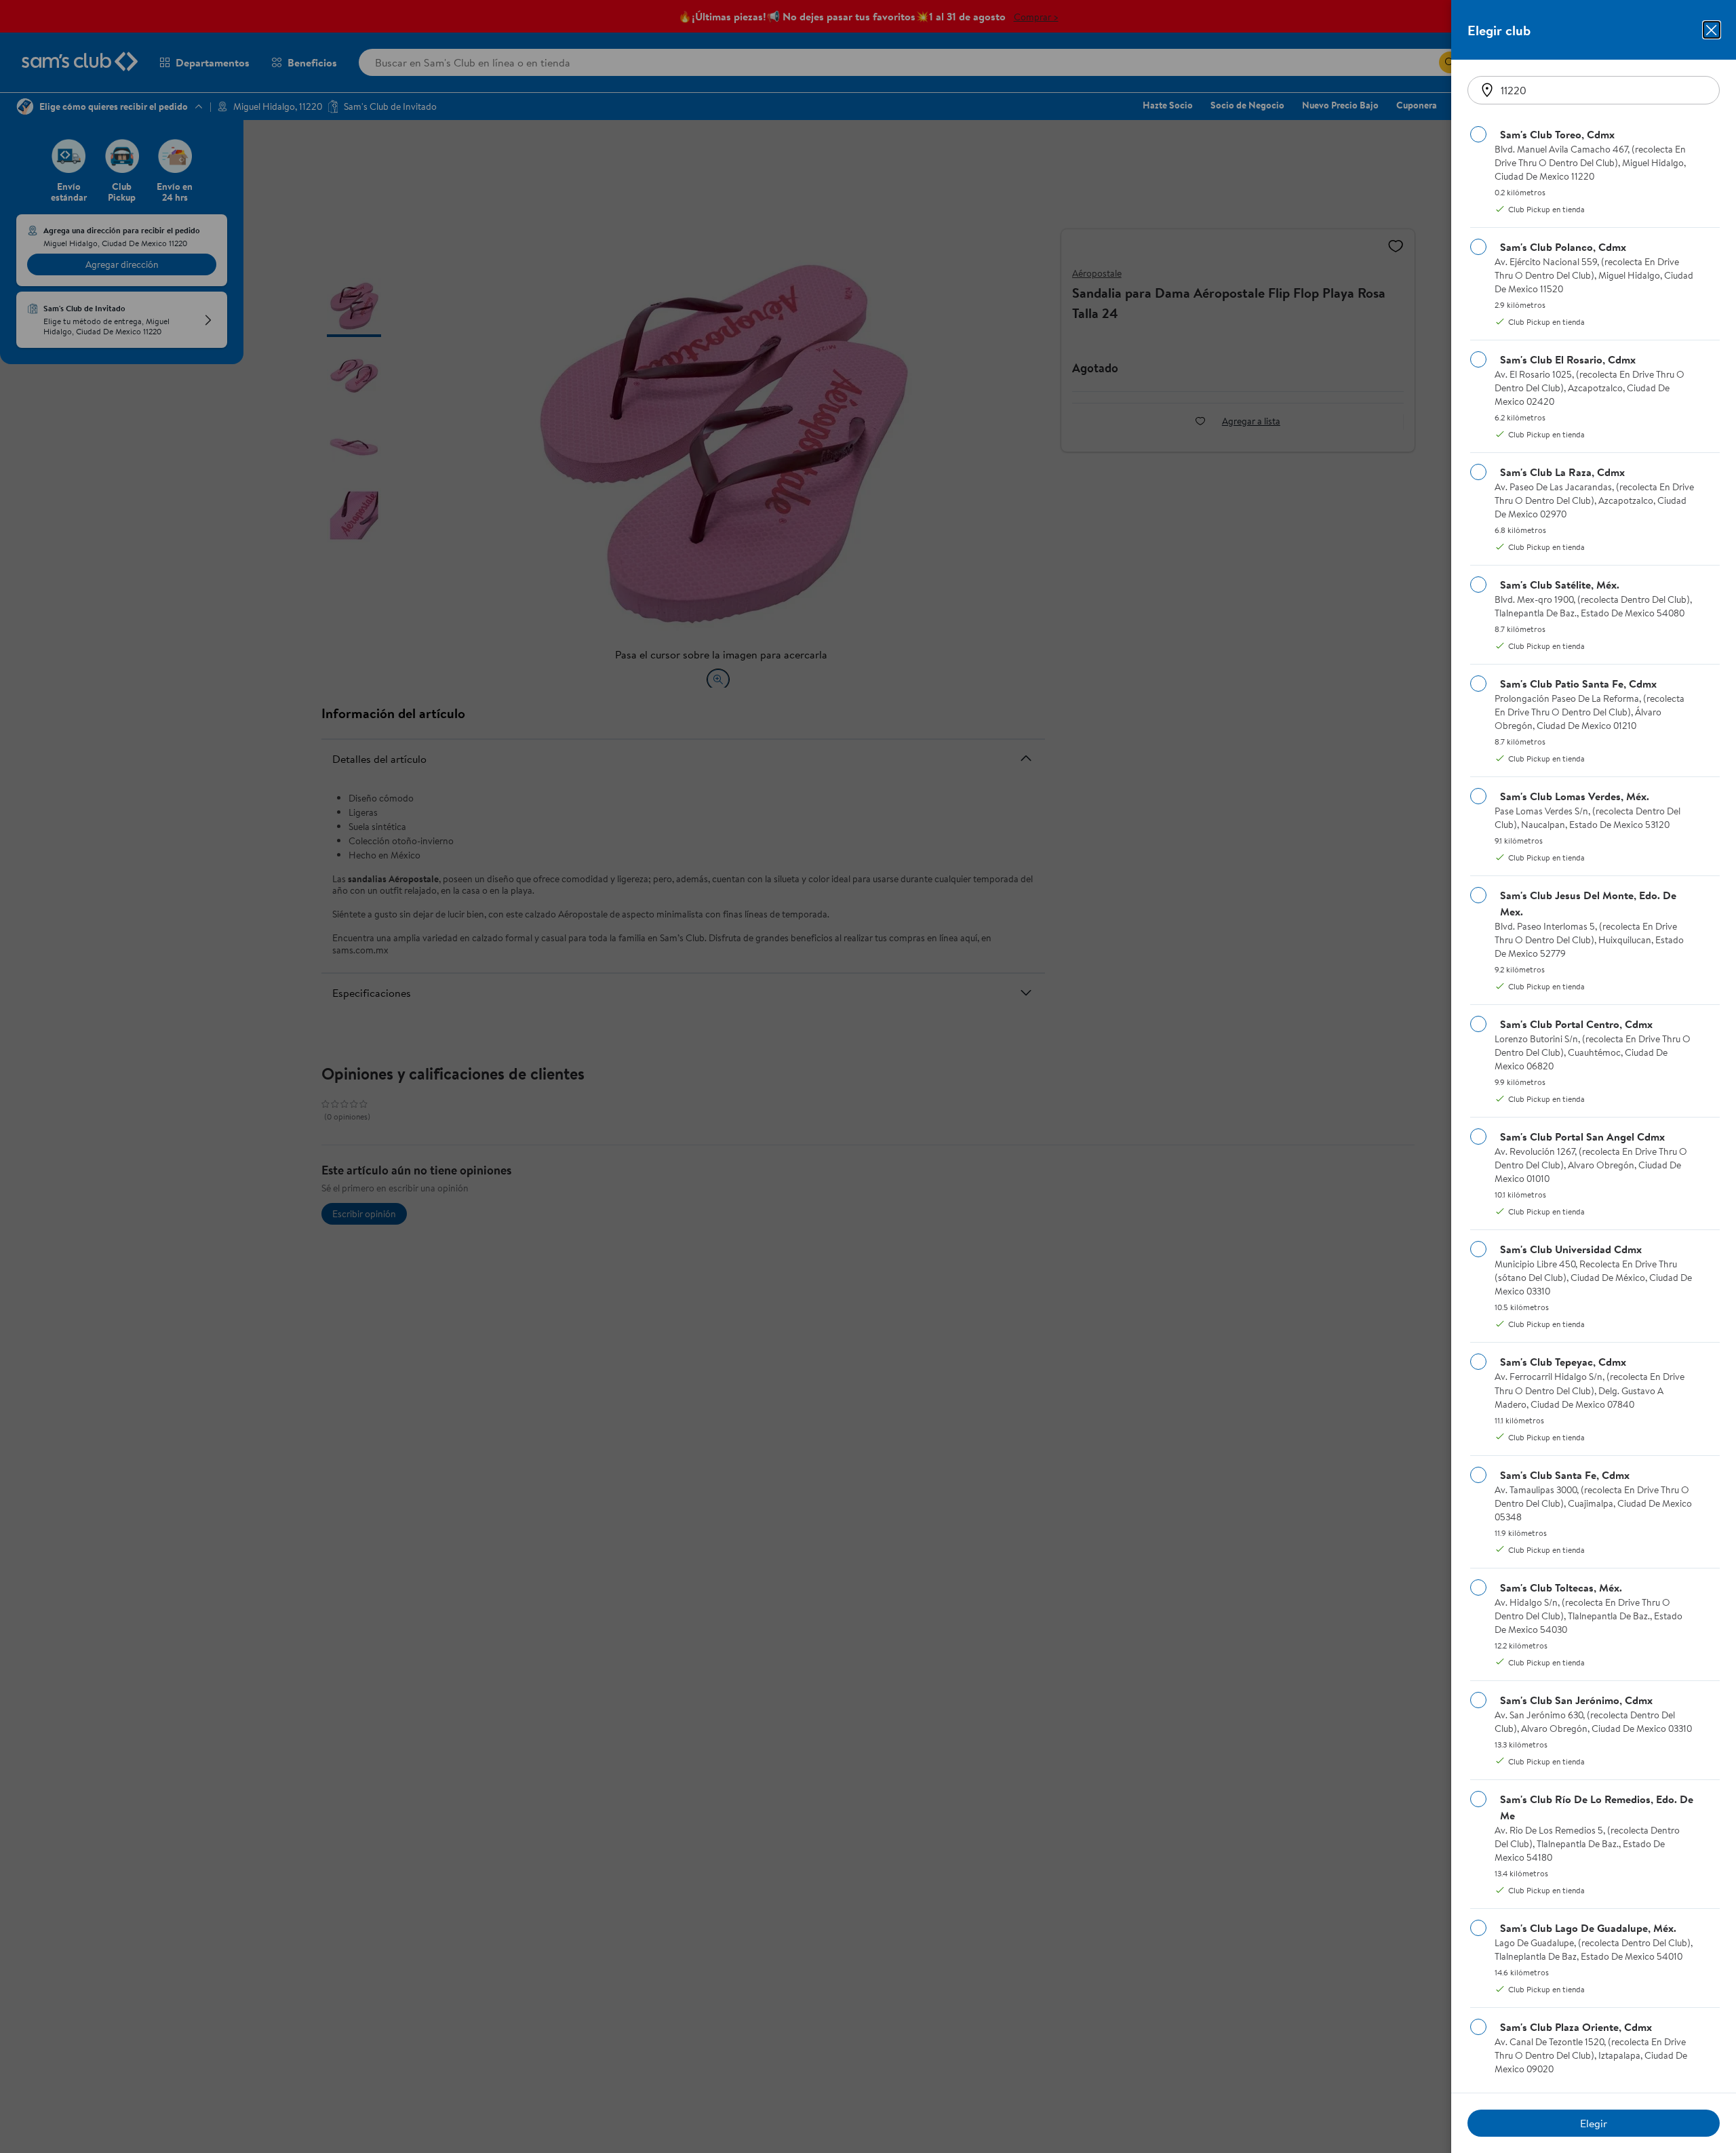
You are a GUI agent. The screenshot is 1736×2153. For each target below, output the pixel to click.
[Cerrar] (1712, 30)
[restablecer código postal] (1487, 90)
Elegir (1594, 2123)
